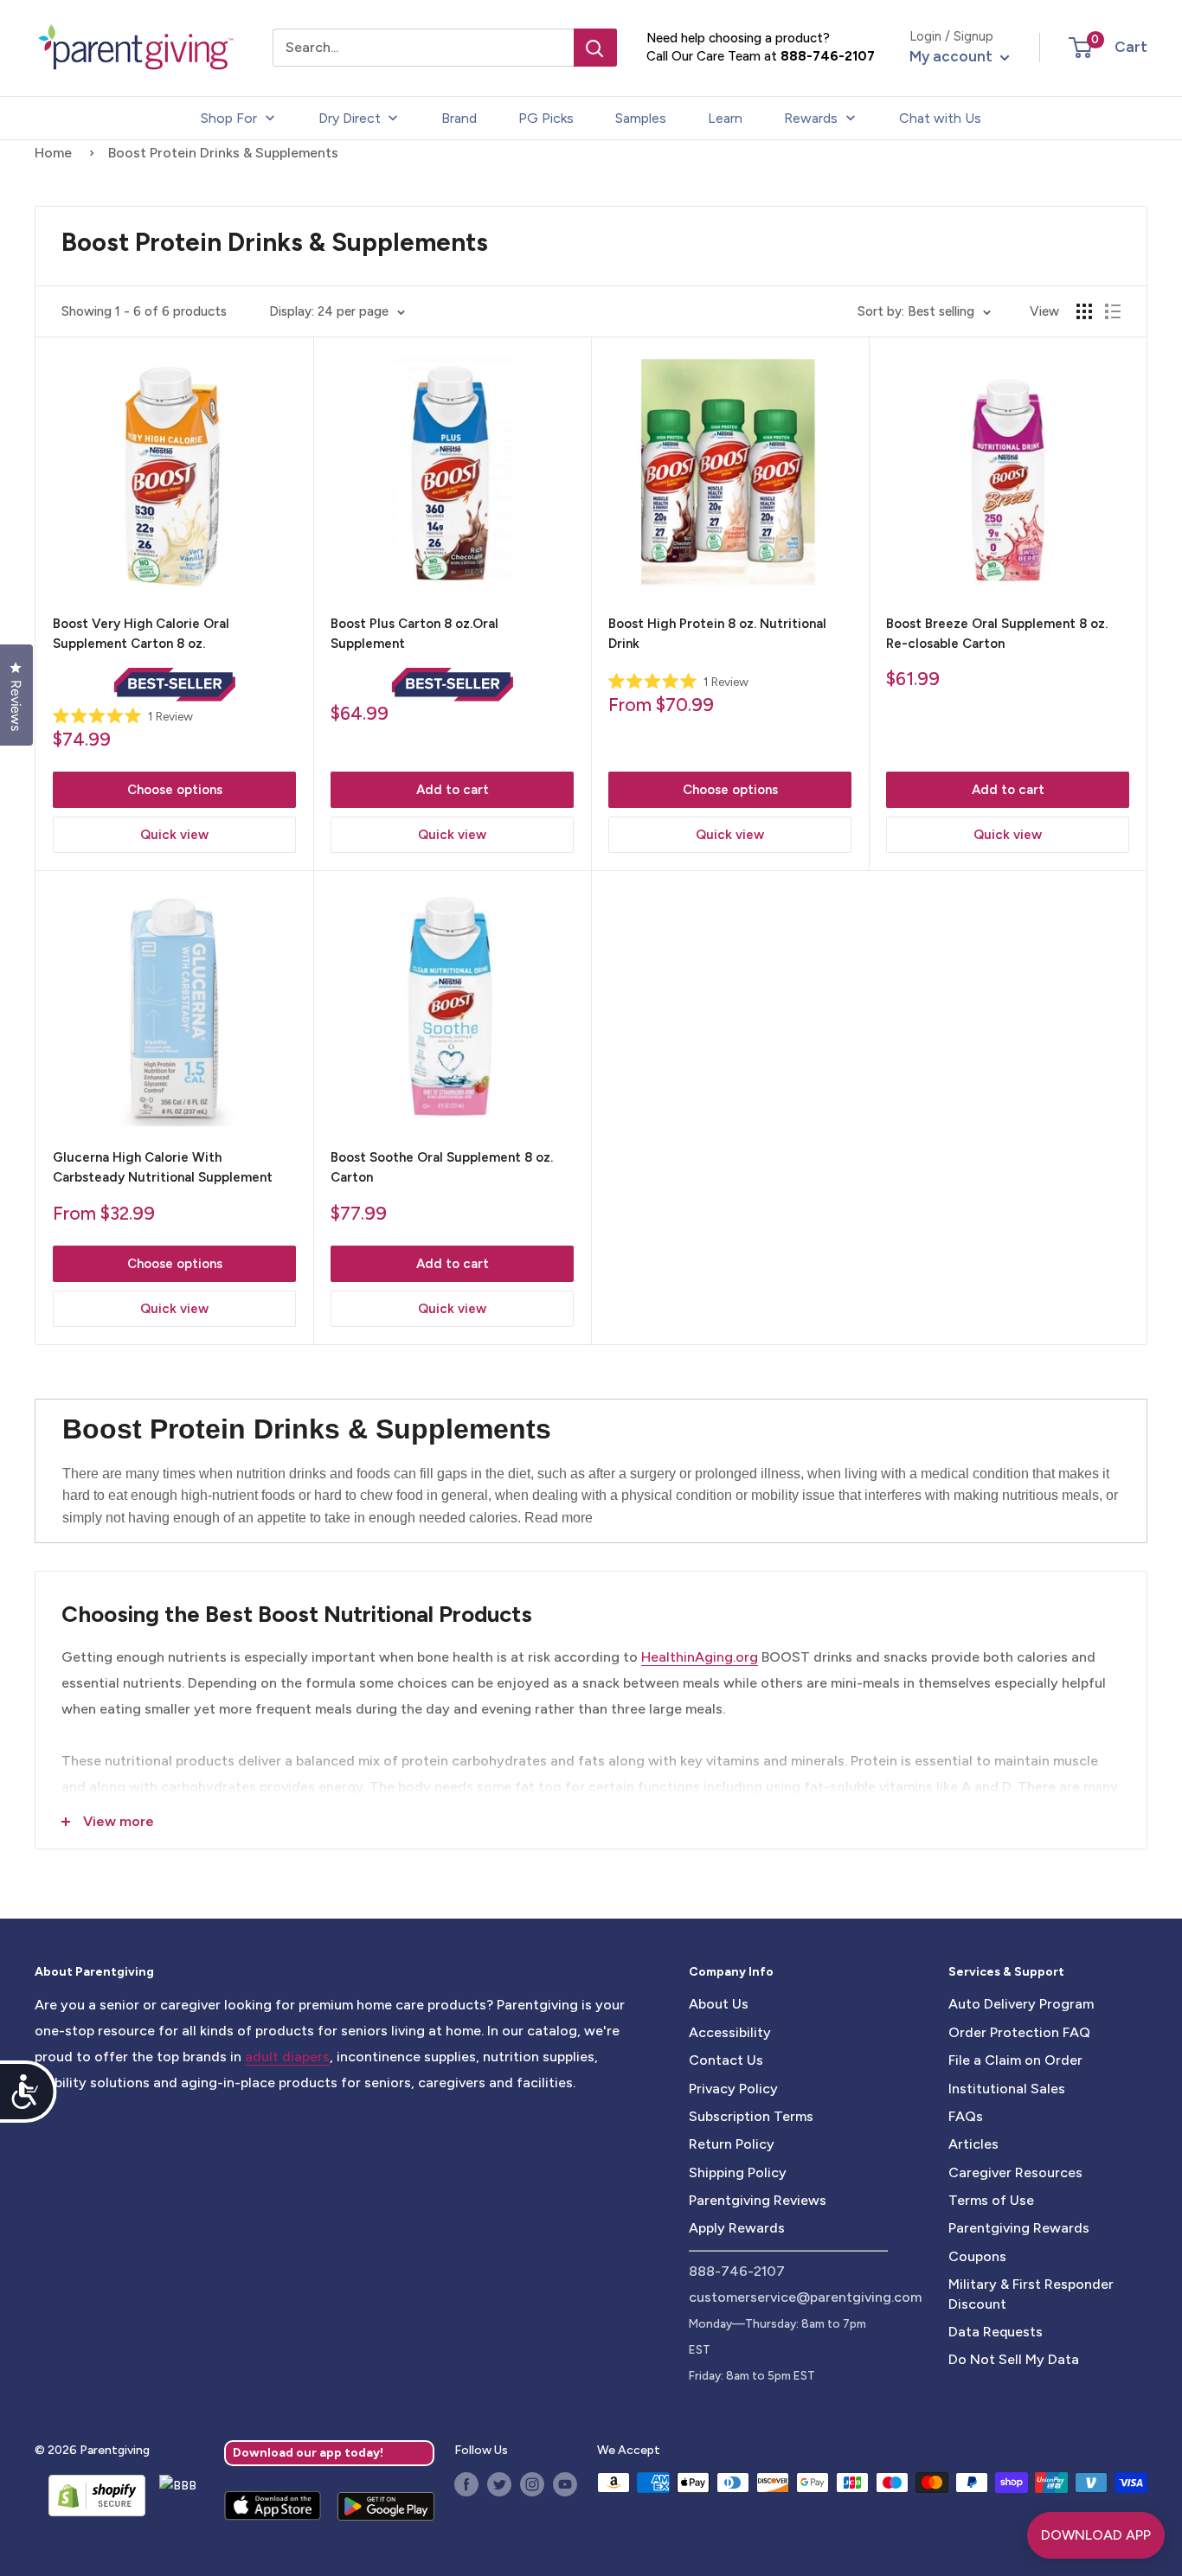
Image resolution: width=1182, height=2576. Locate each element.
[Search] (595, 48)
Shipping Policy (738, 2172)
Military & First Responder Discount (1031, 2294)
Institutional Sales (1007, 2089)
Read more (559, 1518)
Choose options (175, 790)
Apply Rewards (737, 2228)
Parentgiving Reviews (758, 2200)
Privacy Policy (733, 2089)
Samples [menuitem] (641, 118)
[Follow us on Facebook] (466, 2484)
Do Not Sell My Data (1014, 2359)
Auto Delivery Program (1021, 2004)
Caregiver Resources (1015, 2172)
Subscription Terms (751, 2116)
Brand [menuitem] (459, 118)
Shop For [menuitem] (229, 118)
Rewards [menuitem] (811, 118)
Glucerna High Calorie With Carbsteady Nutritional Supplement (163, 1167)
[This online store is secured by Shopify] (90, 2496)
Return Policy (732, 2144)
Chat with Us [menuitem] (940, 118)
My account (953, 56)
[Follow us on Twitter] (499, 2484)
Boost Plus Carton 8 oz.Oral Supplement (414, 634)
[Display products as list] (1113, 311)
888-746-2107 (828, 56)
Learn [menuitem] (725, 118)
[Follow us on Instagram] (532, 2484)
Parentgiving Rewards (1019, 2228)
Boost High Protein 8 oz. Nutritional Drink (717, 634)
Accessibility (730, 2032)
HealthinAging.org (700, 1657)
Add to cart (453, 790)
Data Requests (996, 2332)
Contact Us (726, 2060)
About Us (719, 2004)
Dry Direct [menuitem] (350, 118)
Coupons (977, 2256)
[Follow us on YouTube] (565, 2484)
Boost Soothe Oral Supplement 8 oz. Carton (442, 1167)
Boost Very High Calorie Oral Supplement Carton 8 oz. (141, 634)
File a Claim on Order (1015, 2060)
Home (53, 153)
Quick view (174, 835)
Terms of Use (991, 2200)
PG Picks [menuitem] (546, 118)
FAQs (966, 2116)
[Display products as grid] (1084, 311)
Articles (973, 2144)
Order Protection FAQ (1019, 2032)
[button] (1080, 48)
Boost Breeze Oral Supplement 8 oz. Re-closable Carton (997, 634)
